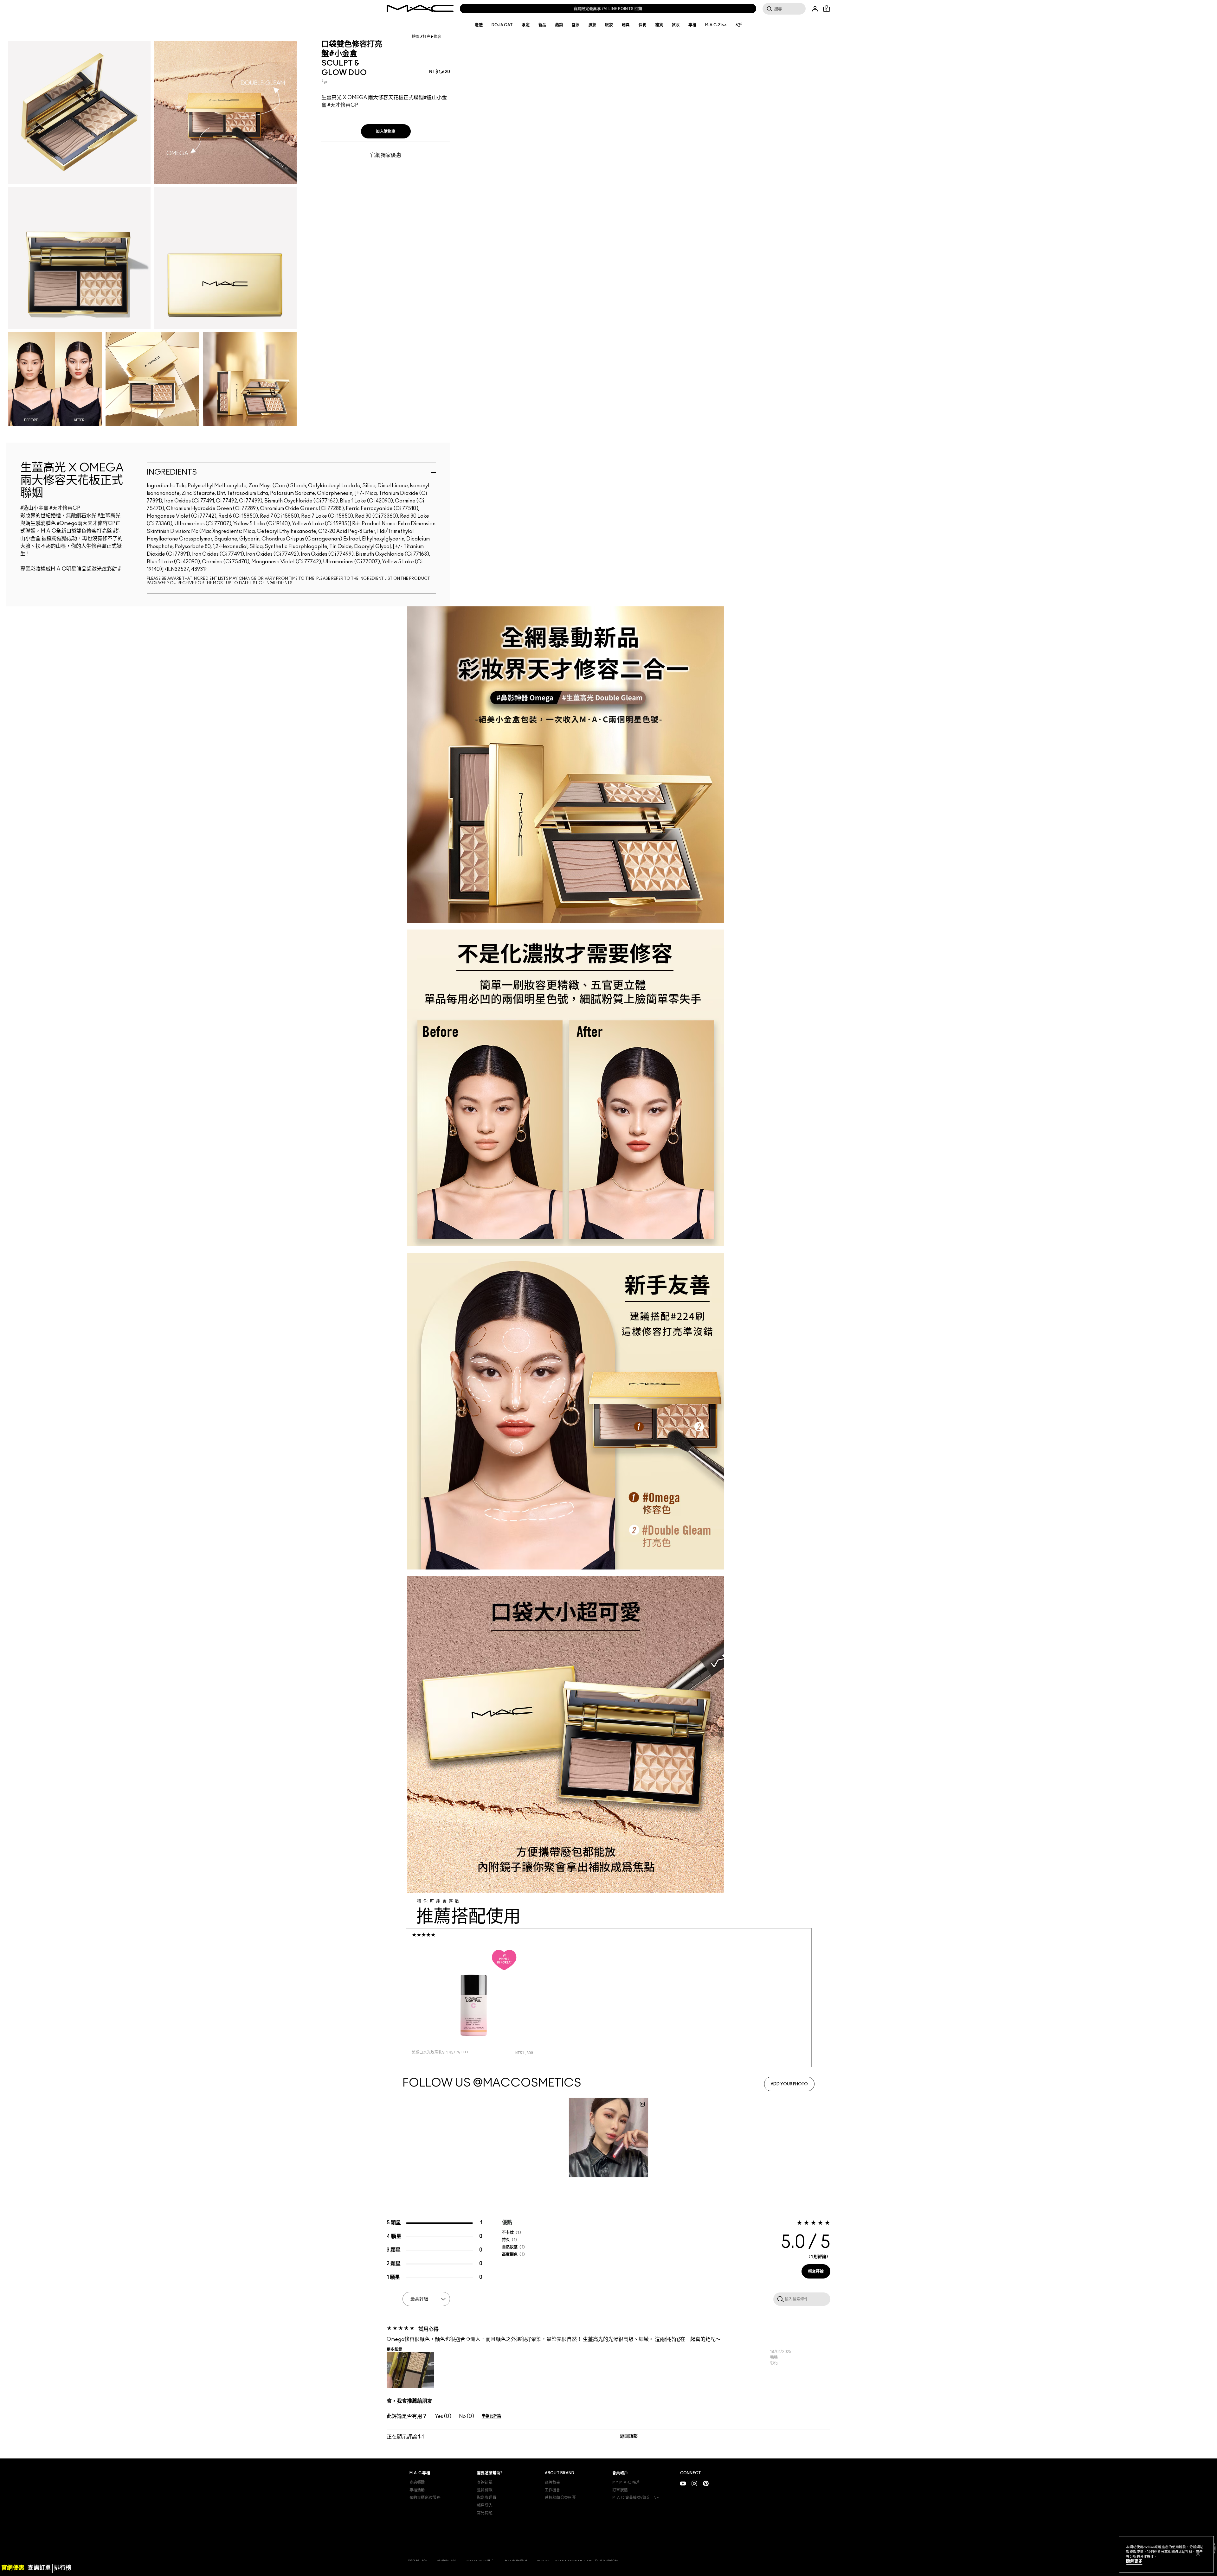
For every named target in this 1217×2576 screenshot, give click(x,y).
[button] (410, 2370)
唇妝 (576, 25)
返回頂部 (629, 2436)
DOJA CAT (502, 25)
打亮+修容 (432, 37)
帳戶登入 (485, 2505)
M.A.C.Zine (716, 25)
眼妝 (609, 25)
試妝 (676, 25)
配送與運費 (487, 2498)
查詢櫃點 (417, 2483)
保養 (643, 25)
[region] (1166, 2554)
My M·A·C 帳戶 (626, 2483)
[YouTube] (683, 2483)
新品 (542, 25)
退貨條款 (485, 2490)
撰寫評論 (816, 2272)
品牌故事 (553, 2483)
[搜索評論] (779, 2299)
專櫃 (692, 25)
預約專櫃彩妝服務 (425, 2498)
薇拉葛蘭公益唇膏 (560, 2498)
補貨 (659, 25)
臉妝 (592, 25)
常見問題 (485, 2513)
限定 (526, 25)
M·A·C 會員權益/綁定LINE (636, 2498)
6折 (739, 25)
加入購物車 (386, 131)
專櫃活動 (417, 2490)
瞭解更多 (1134, 2561)
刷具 (626, 25)
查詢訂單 (485, 2483)
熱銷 (559, 25)
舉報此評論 (492, 2416)
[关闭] (1198, 2554)
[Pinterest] (706, 2483)
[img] (473, 1993)
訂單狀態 (620, 2490)
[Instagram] (694, 2483)
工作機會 (553, 2490)
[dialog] (449, 2052)
